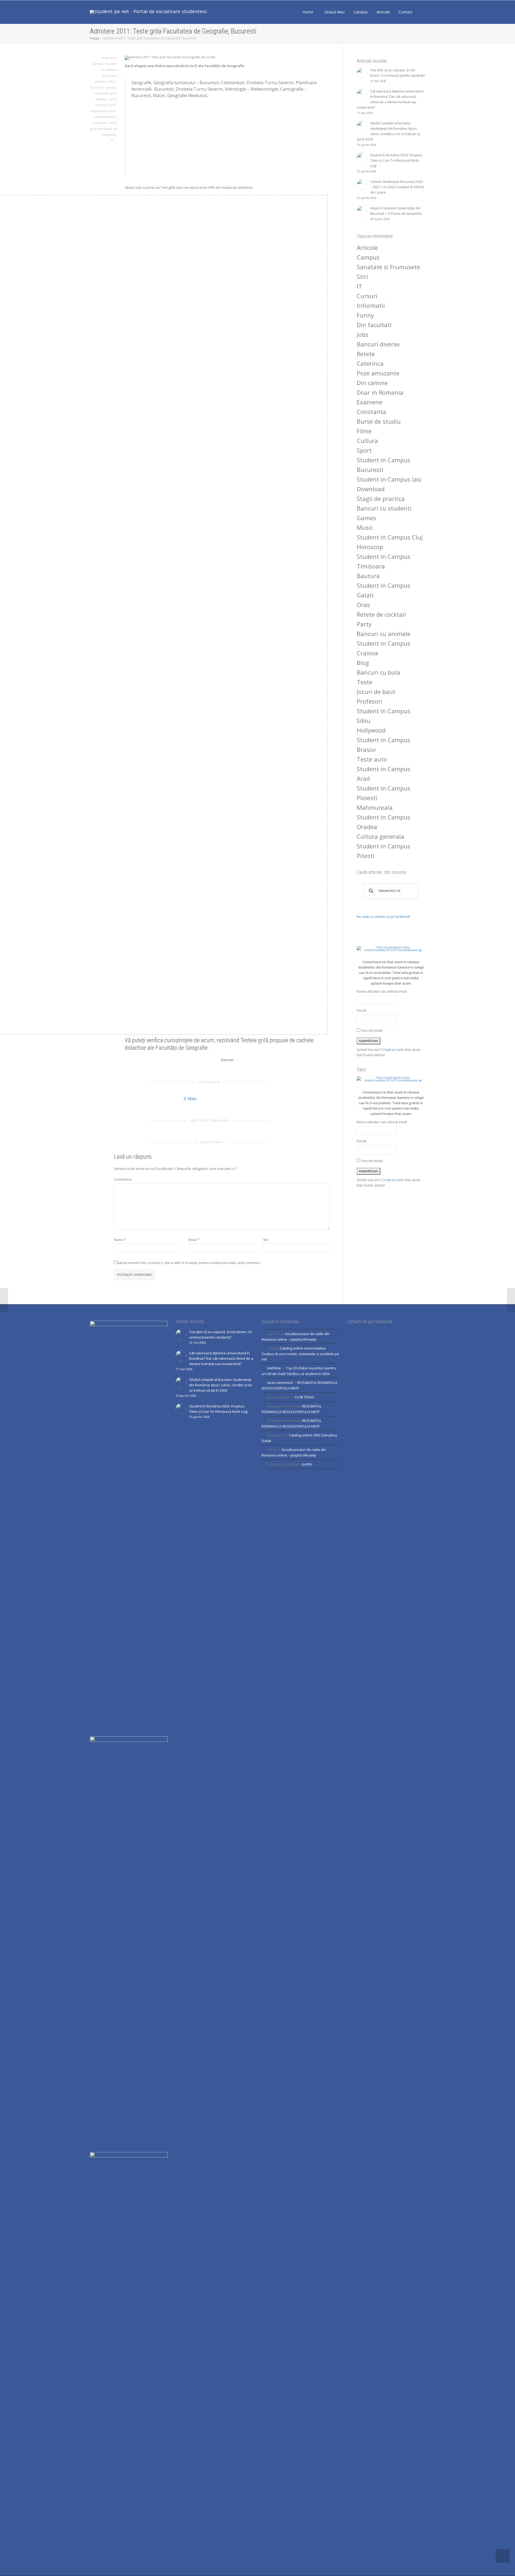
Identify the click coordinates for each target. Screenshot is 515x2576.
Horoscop (370, 547)
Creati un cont (392, 1050)
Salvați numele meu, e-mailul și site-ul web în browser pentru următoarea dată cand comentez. (189, 1263)
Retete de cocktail (381, 614)
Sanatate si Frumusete (388, 267)
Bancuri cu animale (384, 634)
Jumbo (307, 1464)
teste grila (100, 123)
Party (364, 624)
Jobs (363, 334)
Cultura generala (380, 836)
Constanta (371, 412)
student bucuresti (103, 111)
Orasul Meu (335, 12)
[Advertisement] (228, 136)
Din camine (372, 383)
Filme (364, 431)
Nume (119, 1240)
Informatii (371, 305)
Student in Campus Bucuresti (109, 70)
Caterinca (370, 363)
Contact (405, 12)
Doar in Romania (380, 392)
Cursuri (367, 296)
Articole (384, 12)
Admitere (109, 58)
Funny (365, 315)
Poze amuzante (378, 373)
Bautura (368, 576)
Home (308, 12)
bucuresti (97, 87)
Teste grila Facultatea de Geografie (104, 129)
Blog (363, 663)
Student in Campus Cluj (390, 537)
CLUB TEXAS (304, 1397)
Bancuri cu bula (378, 672)
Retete (366, 354)
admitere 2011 (106, 81)
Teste (365, 682)
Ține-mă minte (371, 1031)
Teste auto (372, 759)
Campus (361, 12)
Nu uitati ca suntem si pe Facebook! (384, 917)
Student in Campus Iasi (389, 479)
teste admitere (105, 117)
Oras (363, 605)
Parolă (362, 1010)
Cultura (367, 441)
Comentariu (123, 1179)
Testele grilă (254, 1040)
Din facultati (374, 325)
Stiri (362, 276)
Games (366, 518)
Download (371, 489)
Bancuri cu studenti (384, 508)
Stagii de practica (381, 498)
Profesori (369, 701)
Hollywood (371, 730)
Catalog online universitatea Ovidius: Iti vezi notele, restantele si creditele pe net (300, 1354)
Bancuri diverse (378, 344)
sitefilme (274, 1368)
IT (359, 286)
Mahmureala (375, 807)
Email (193, 1240)
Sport (364, 450)
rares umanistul (280, 1383)
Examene (369, 402)
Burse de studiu (379, 421)
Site (266, 1240)
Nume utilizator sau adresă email (382, 991)
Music (365, 527)
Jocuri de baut (376, 692)
